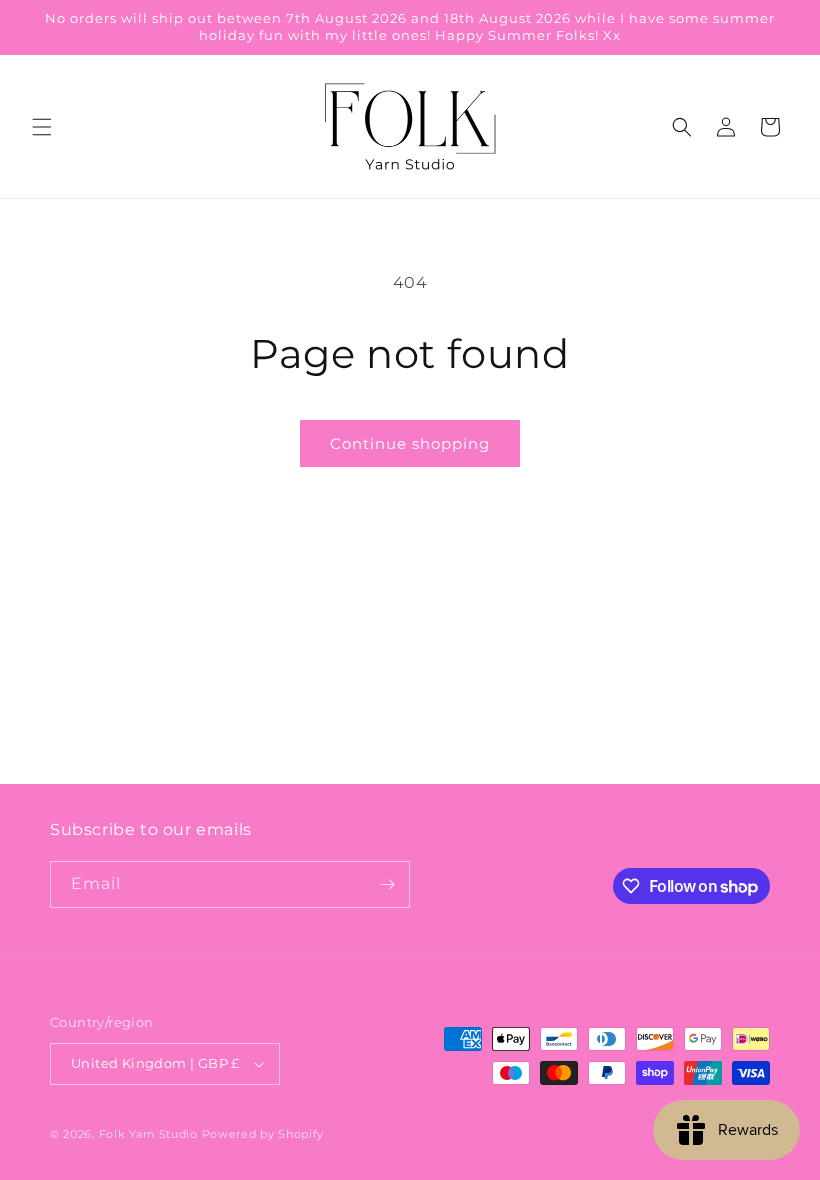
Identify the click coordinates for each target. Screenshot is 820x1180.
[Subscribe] (387, 884)
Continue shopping (410, 443)
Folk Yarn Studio (148, 1134)
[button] (42, 127)
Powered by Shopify (263, 1134)
